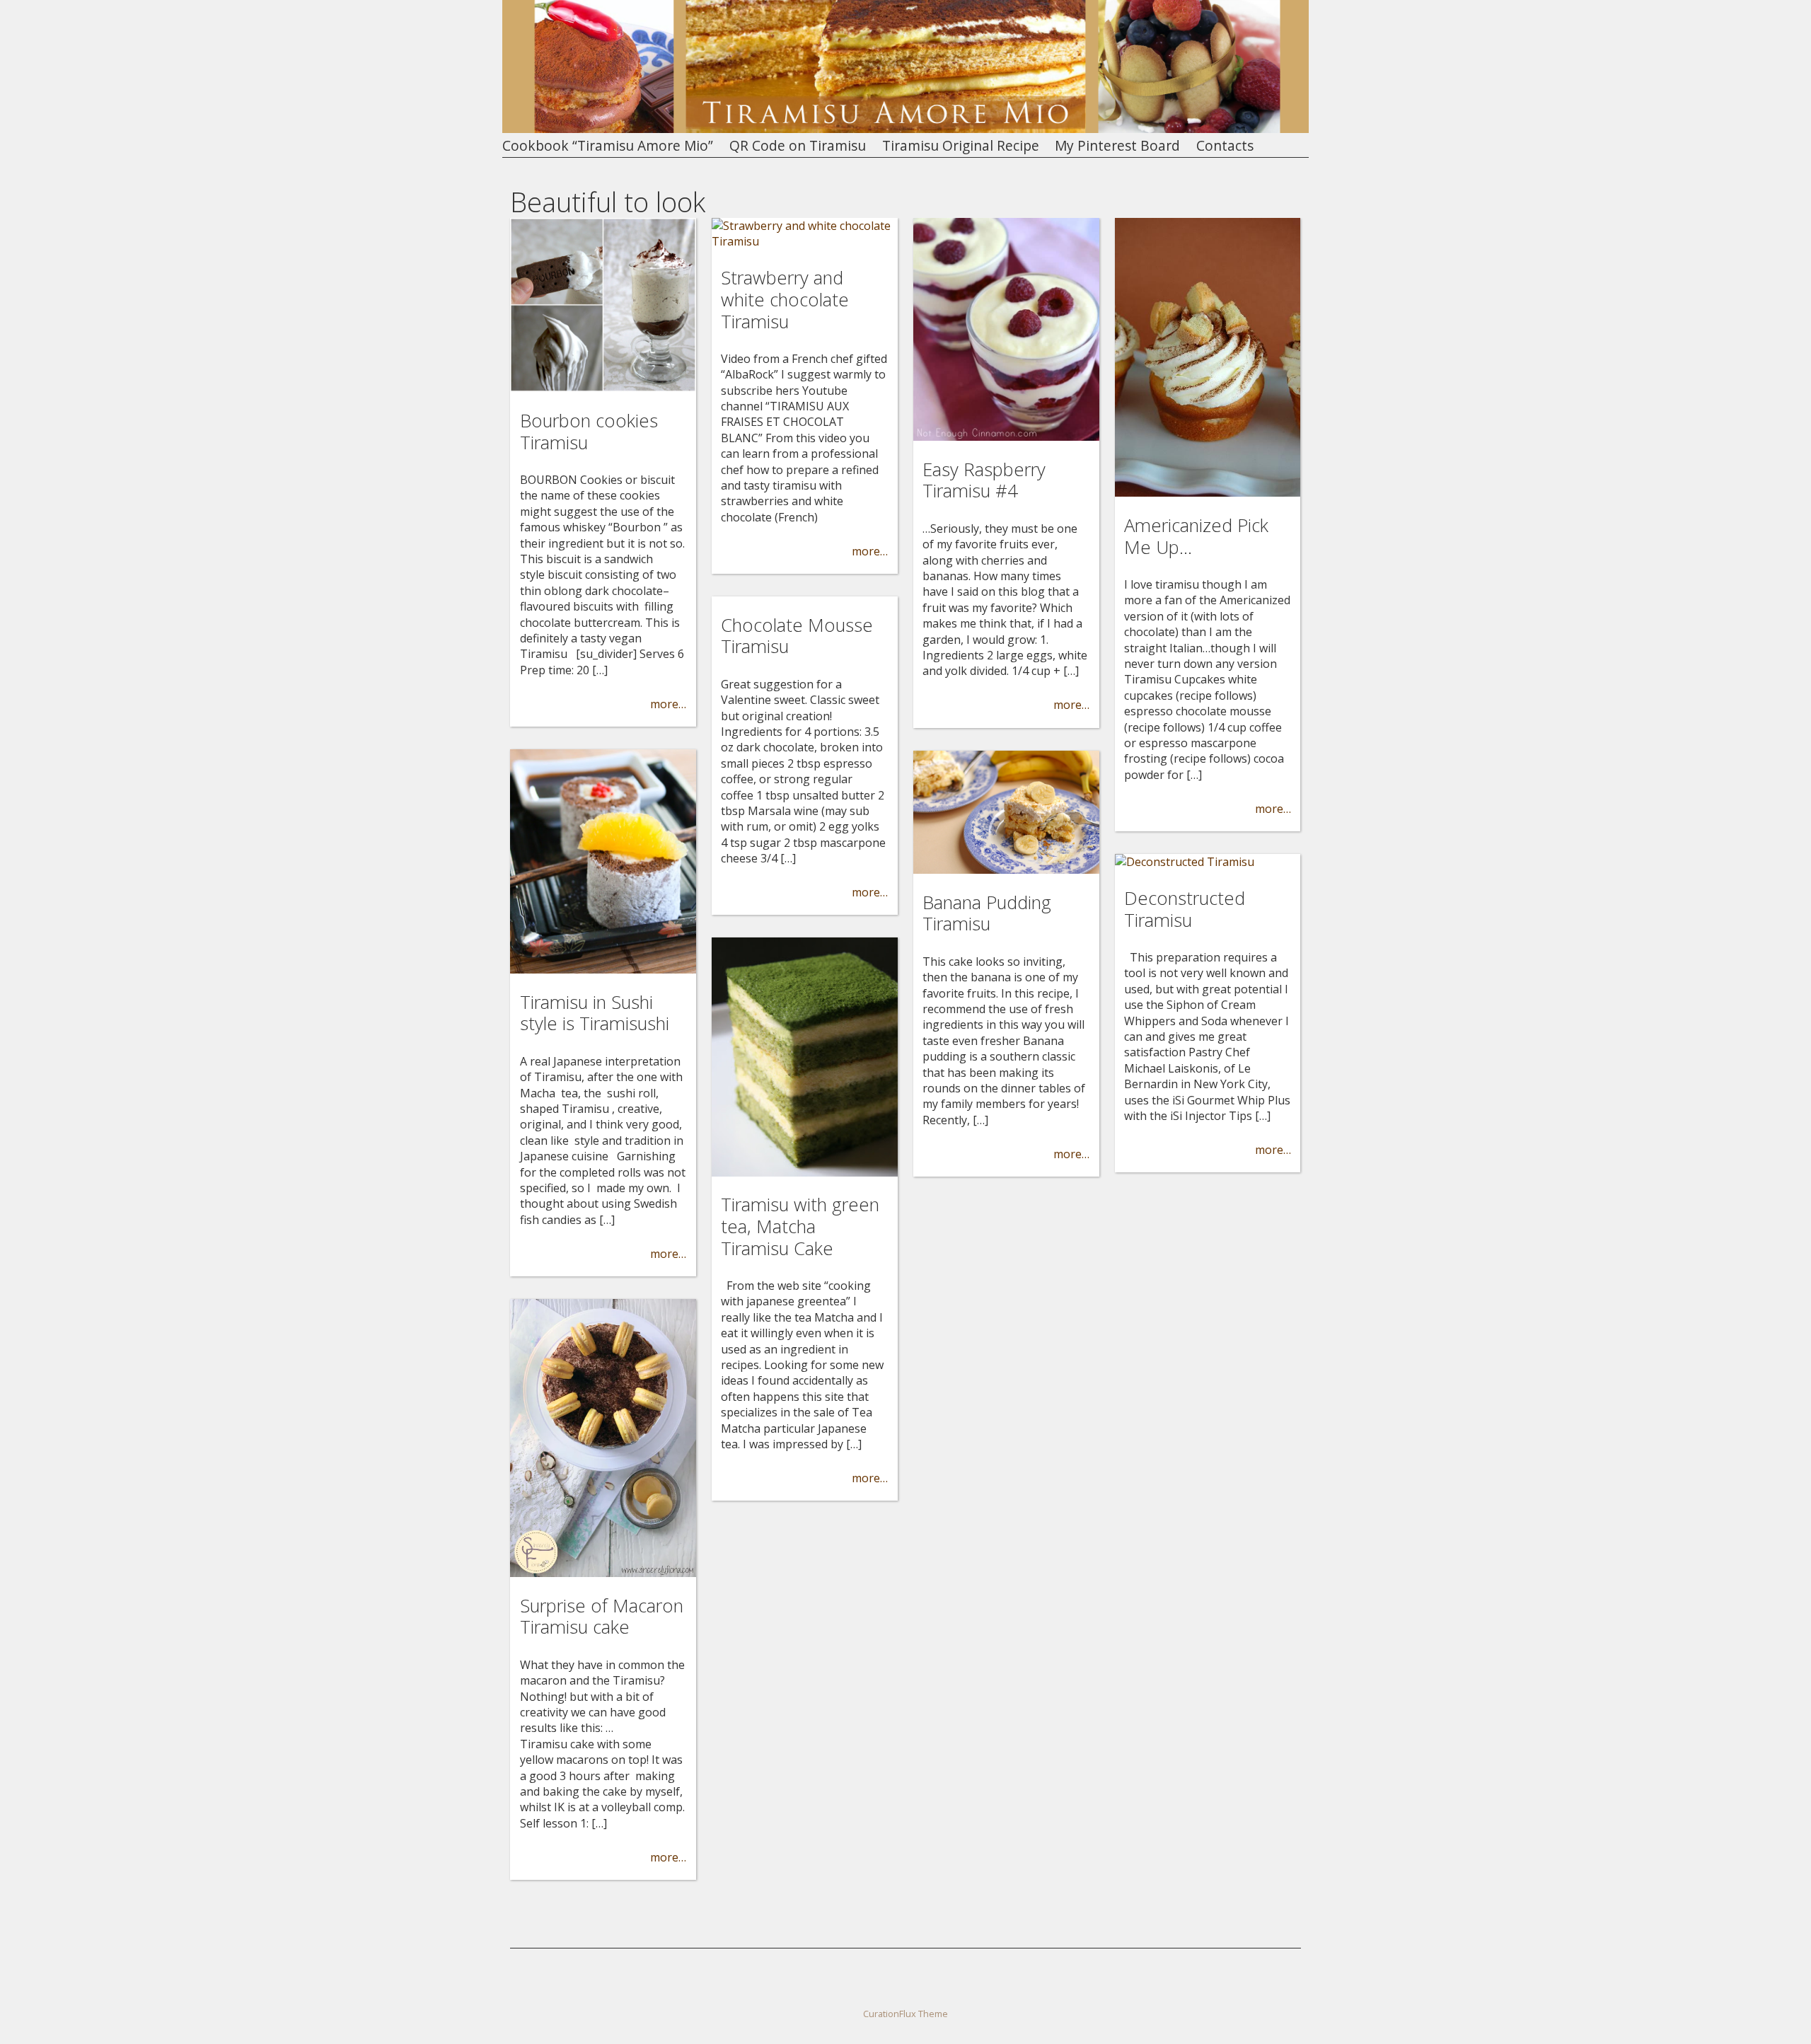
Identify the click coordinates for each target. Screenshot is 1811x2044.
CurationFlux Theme (905, 2014)
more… (668, 704)
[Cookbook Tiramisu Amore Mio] (905, 129)
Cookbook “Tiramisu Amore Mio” (608, 146)
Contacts (1225, 146)
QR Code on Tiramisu (798, 146)
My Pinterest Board (1117, 146)
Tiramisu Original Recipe (961, 146)
